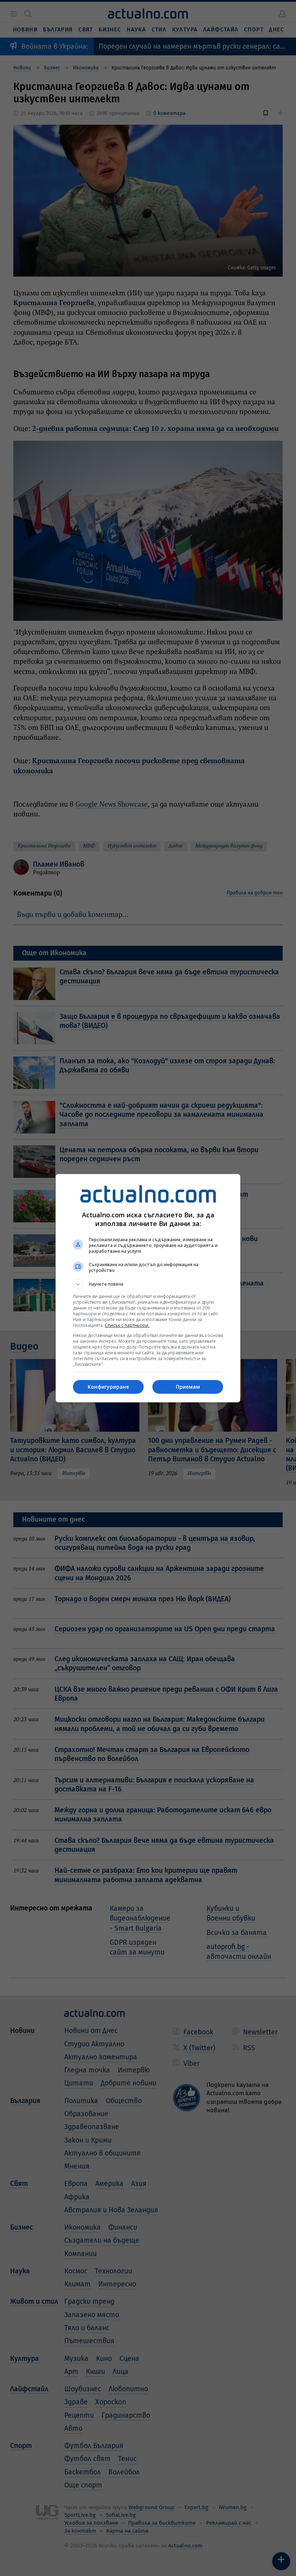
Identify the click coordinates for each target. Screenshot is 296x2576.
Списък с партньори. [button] (127, 1325)
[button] (148, 1284)
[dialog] (148, 1288)
